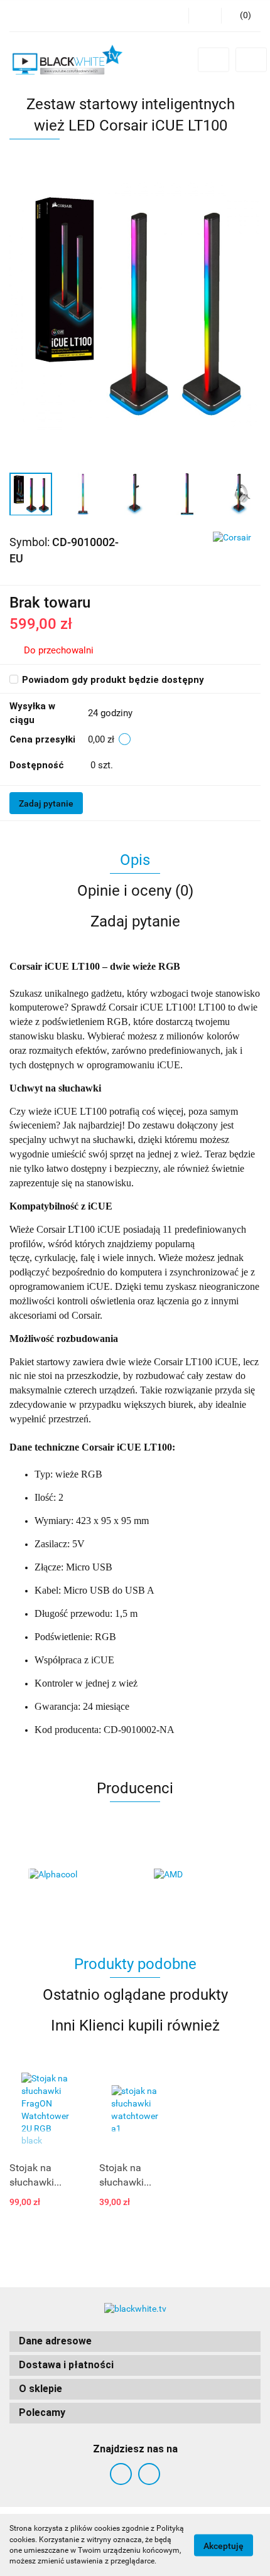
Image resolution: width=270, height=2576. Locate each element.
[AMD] (198, 1875)
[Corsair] (232, 537)
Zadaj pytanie (46, 803)
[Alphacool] (72, 1875)
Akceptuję (224, 2545)
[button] (135, 2342)
